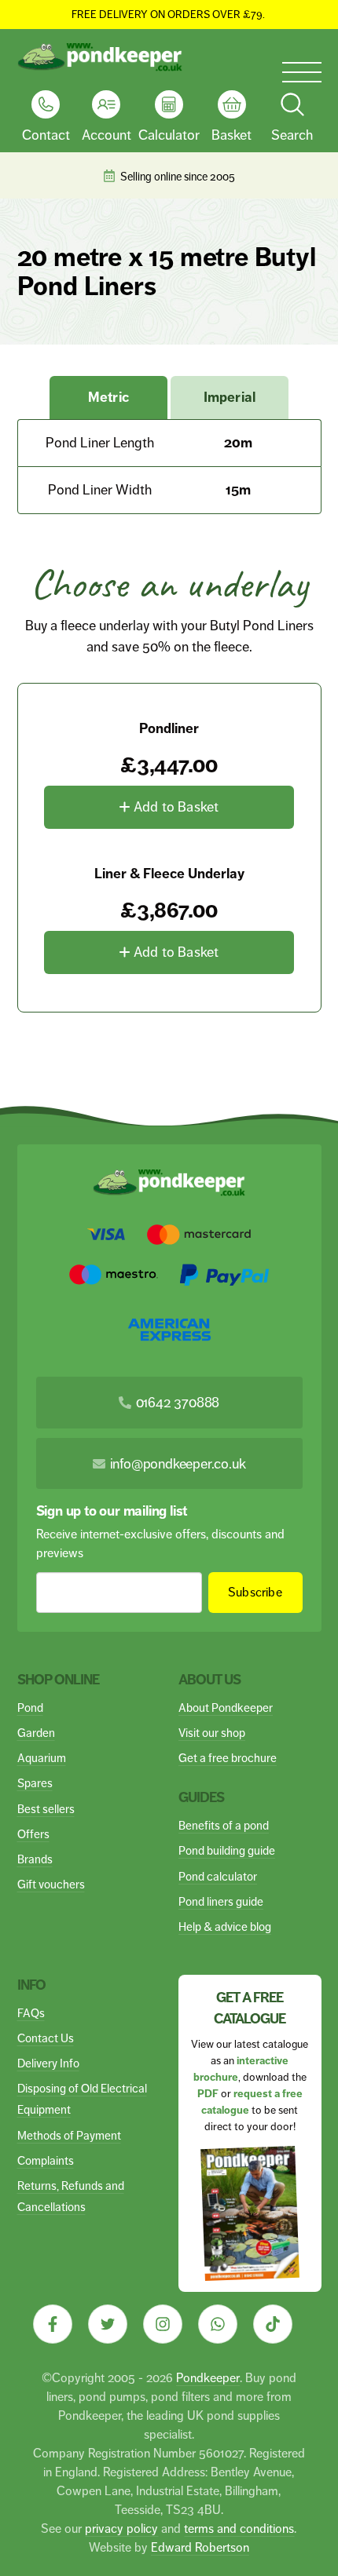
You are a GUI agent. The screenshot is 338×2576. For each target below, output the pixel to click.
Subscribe (255, 1592)
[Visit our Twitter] (108, 2324)
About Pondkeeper (226, 1708)
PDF (208, 2094)
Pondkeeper (208, 2378)
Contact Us (46, 2038)
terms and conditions (239, 2529)
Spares (35, 1783)
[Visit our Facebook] (53, 2324)
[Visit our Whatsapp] (218, 2324)
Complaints (46, 2160)
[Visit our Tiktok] (273, 2324)
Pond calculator (218, 1876)
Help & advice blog (225, 1927)
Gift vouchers (51, 1884)
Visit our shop (212, 1733)
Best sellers (46, 1809)
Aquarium (42, 1758)
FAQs (31, 2013)
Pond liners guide (221, 1901)
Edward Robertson (200, 2547)
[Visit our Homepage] (100, 57)
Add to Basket (175, 807)
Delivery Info (48, 2063)
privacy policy (121, 2529)
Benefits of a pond (224, 1825)
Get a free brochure (228, 1758)
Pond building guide (227, 1850)
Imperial (230, 397)
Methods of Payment (69, 2135)
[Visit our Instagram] (163, 2324)
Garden (36, 1733)
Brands (35, 1859)
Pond (30, 1708)
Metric (108, 397)
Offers (33, 1834)
